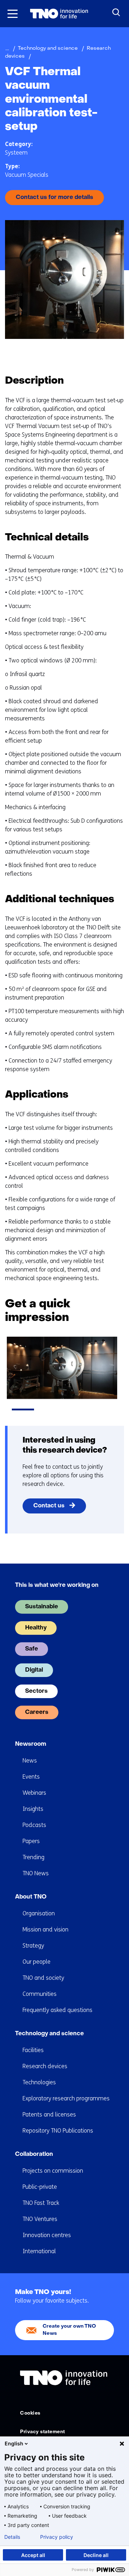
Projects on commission (53, 2171)
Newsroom (31, 1744)
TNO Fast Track (41, 2203)
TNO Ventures (40, 2219)
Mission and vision (46, 1929)
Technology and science (49, 2034)
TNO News (36, 1873)
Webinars (34, 1793)
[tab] (23, 1409)
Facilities (33, 2050)
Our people (37, 1962)
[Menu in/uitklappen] (13, 14)
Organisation (39, 1913)
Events (31, 1777)
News (30, 1761)
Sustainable (42, 1607)
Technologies (39, 2082)
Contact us (49, 1506)
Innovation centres (47, 2235)
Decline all (96, 2555)
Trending (34, 1857)
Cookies (30, 2413)
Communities (40, 1994)
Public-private (40, 2187)
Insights (33, 1809)
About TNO (31, 1897)
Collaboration (34, 2154)
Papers (31, 1841)
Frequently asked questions (58, 2010)
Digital (34, 1670)
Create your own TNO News (69, 2330)
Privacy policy (57, 2537)
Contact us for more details (54, 198)
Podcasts (34, 1825)
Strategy (33, 1946)
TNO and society (43, 1978)
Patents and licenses (49, 2115)
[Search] (116, 13)
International (39, 2251)
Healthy (36, 1628)
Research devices (45, 2066)
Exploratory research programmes (66, 2098)
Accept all (33, 2555)
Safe (32, 1649)
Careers (37, 1712)
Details (12, 2537)
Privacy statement (43, 2432)
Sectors (36, 1691)
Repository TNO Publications (58, 2131)
